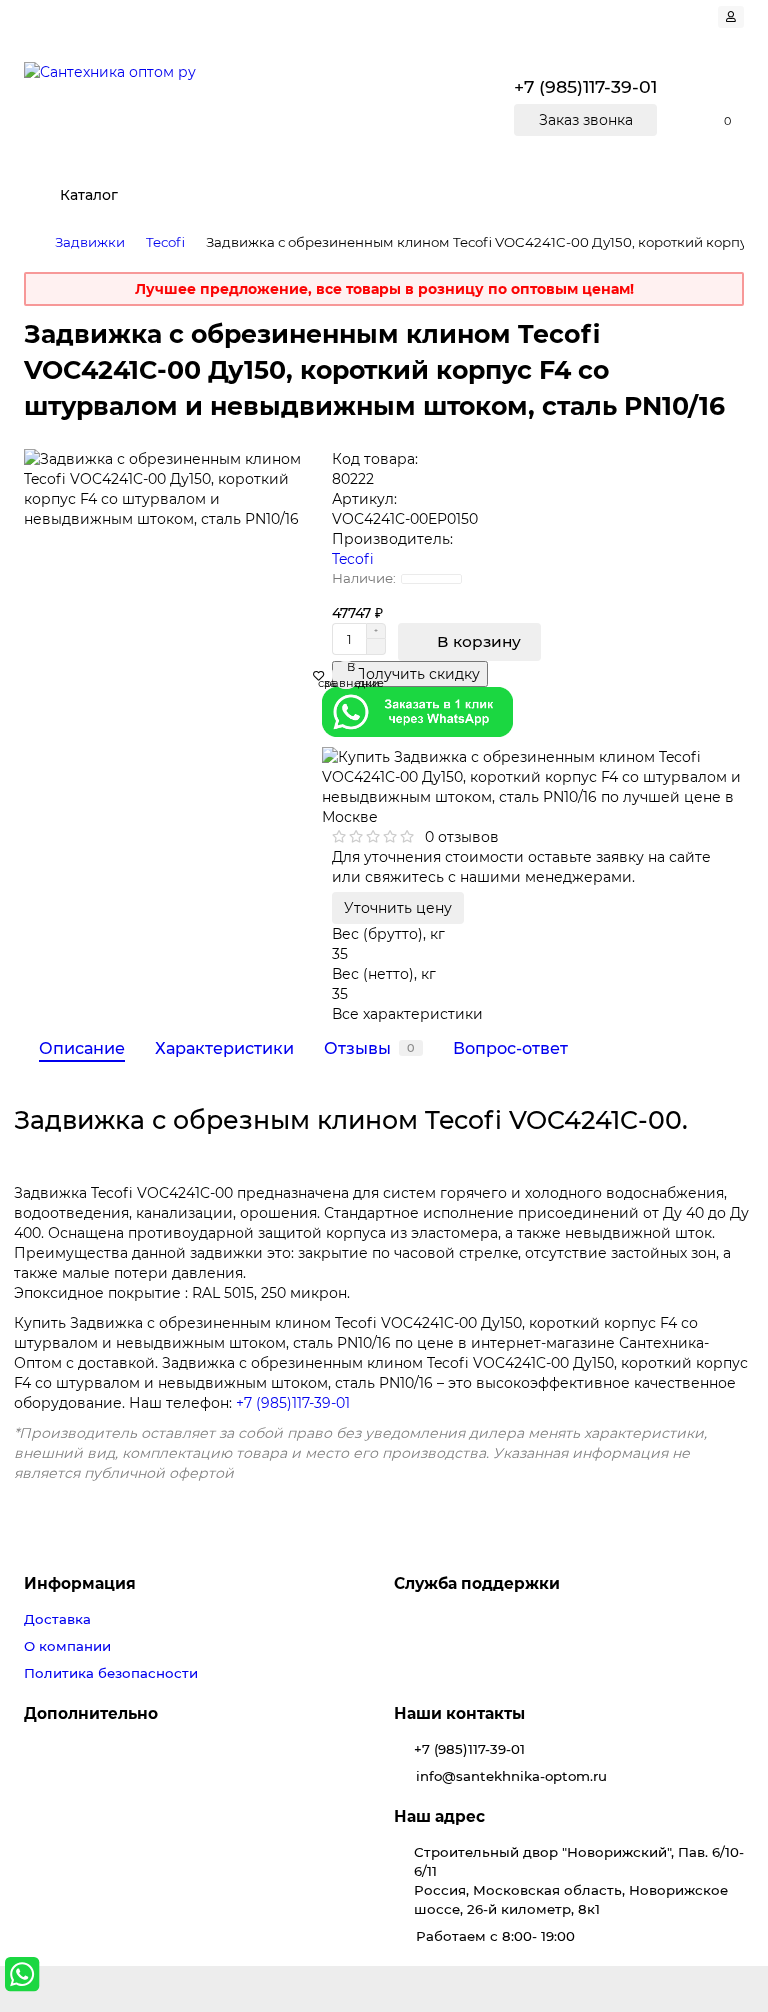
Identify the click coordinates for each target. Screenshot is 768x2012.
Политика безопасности (111, 1673)
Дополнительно (91, 1713)
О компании (67, 1646)
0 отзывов (462, 837)
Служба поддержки (477, 1583)
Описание (82, 1048)
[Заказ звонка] (728, 1932)
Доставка (57, 1619)
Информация (80, 1583)
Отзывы (369, 1048)
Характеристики (224, 1048)
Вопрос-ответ (510, 1048)
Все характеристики (407, 1014)
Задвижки (90, 242)
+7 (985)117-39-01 (293, 1403)
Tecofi (165, 242)
